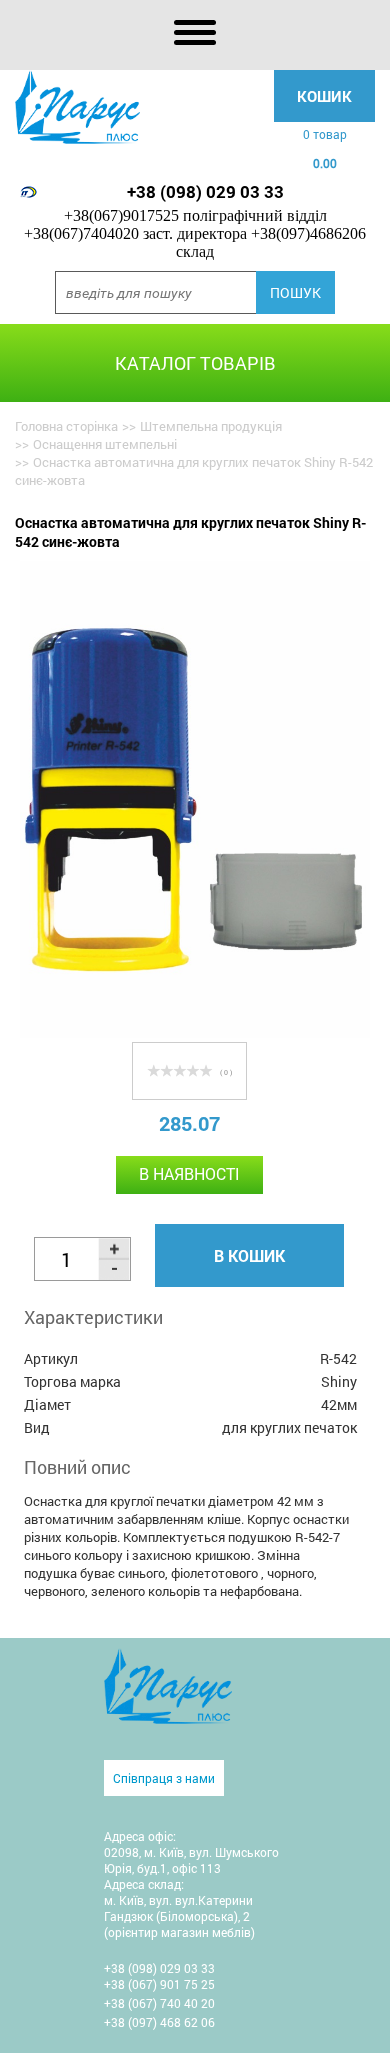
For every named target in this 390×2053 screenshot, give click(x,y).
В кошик (249, 1255)
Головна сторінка (66, 426)
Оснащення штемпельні (105, 444)
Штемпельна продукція (211, 426)
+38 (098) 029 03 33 (205, 191)
